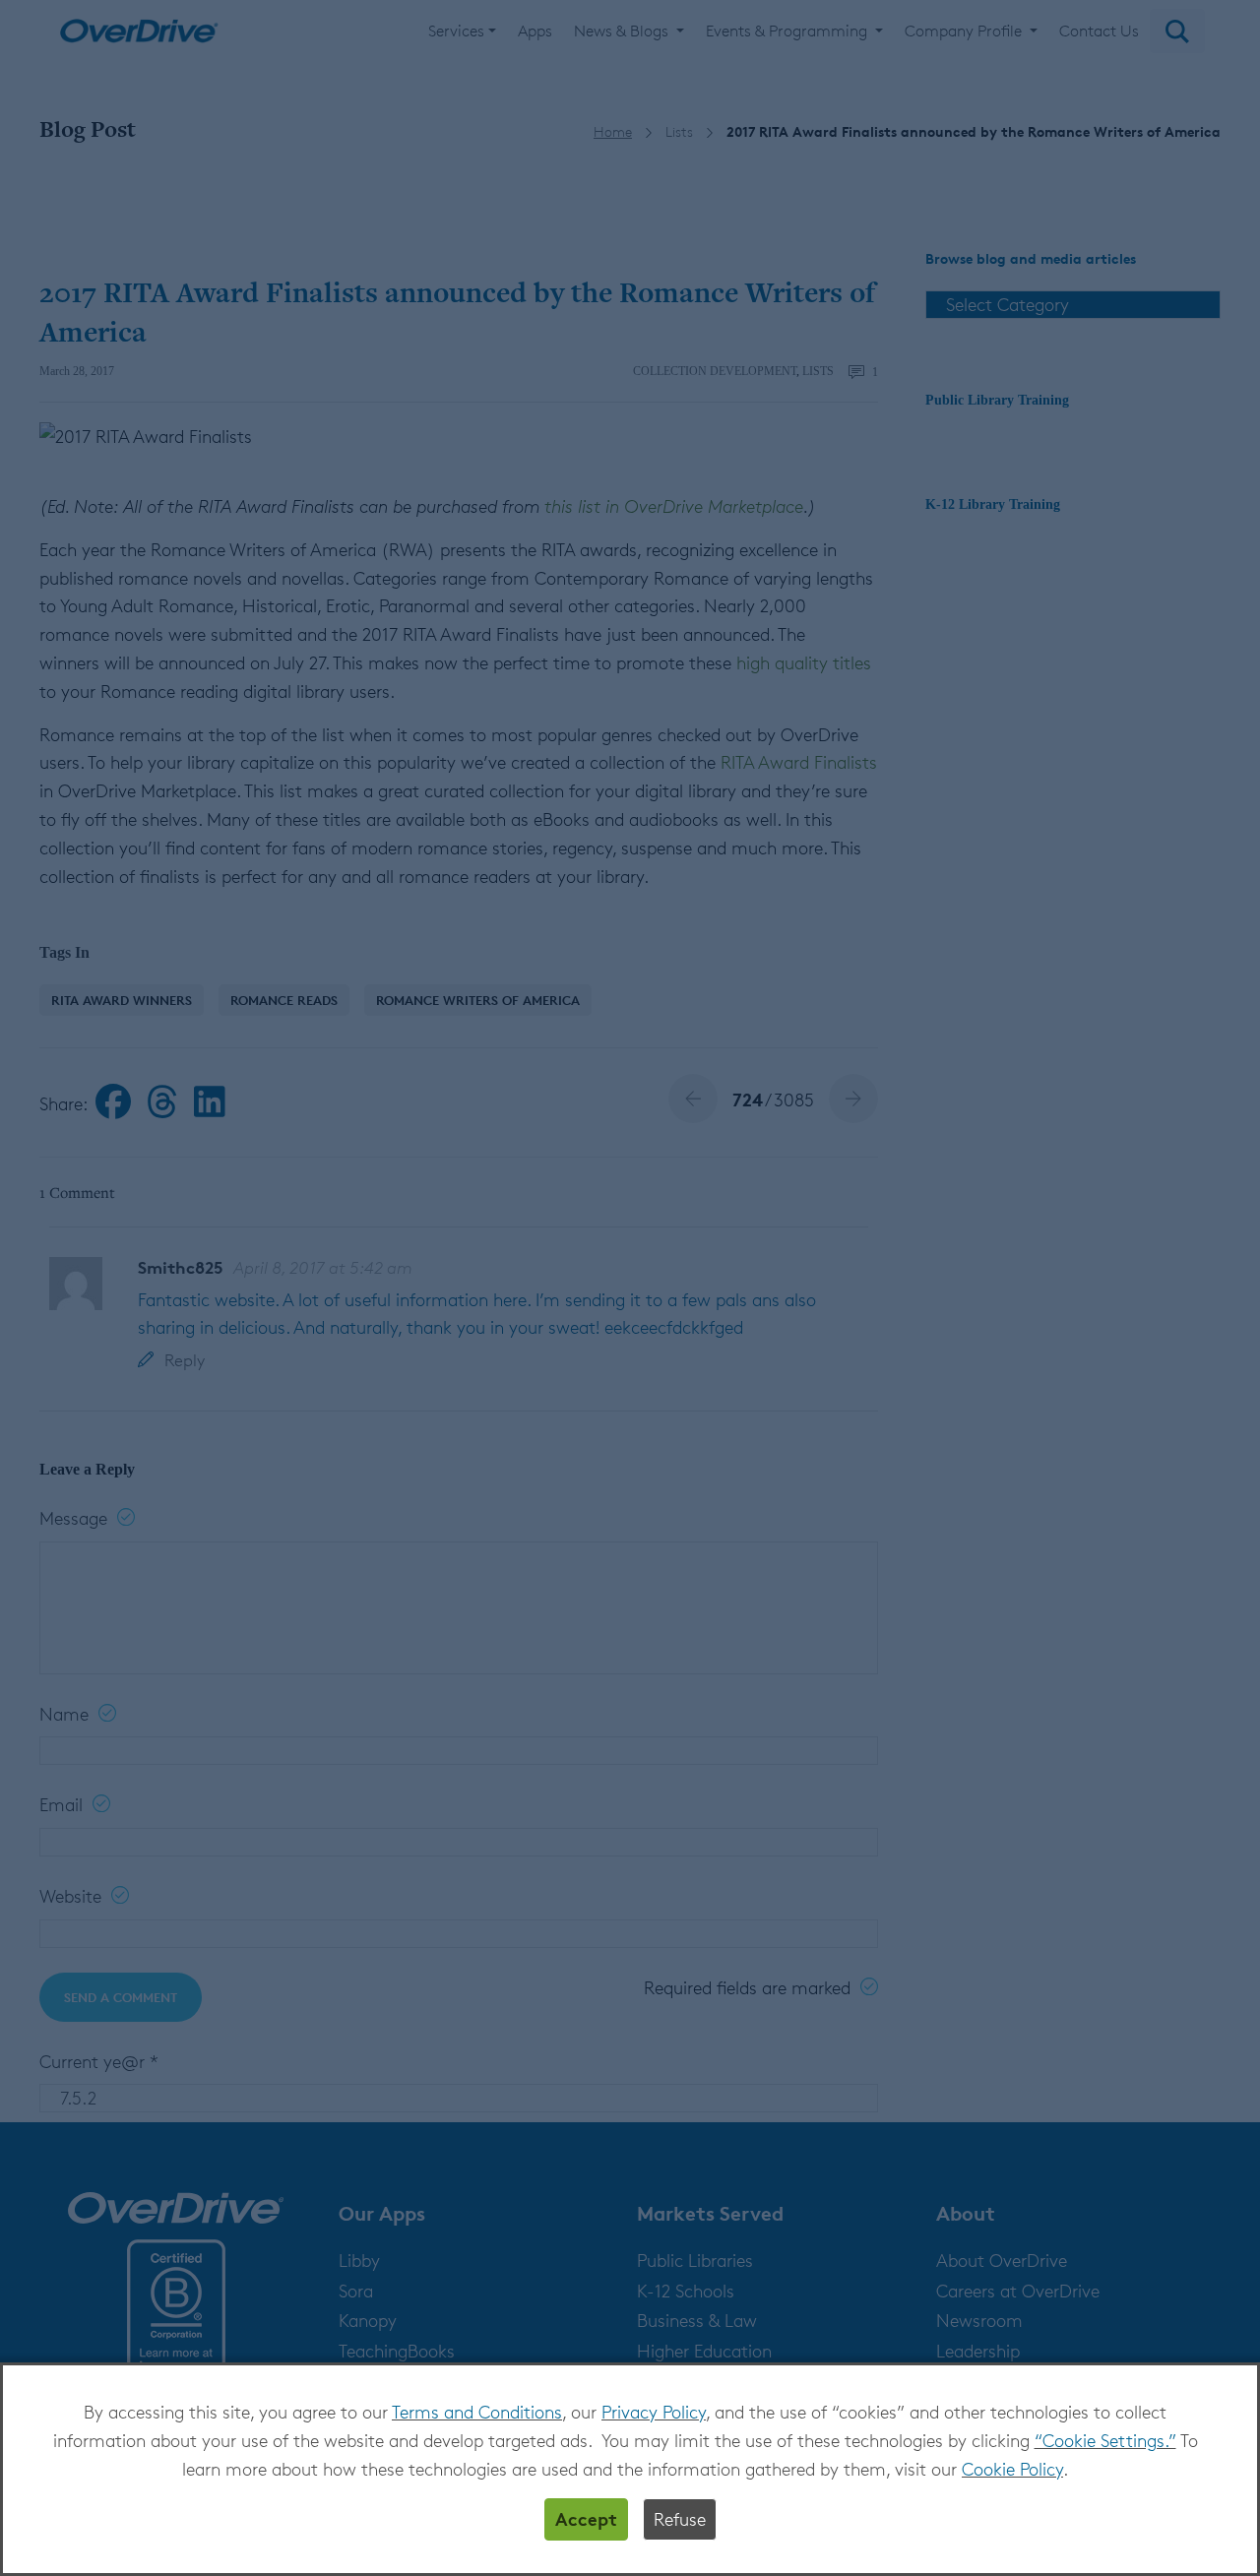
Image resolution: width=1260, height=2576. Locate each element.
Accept (586, 2518)
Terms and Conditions (477, 2412)
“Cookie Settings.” (1105, 2440)
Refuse (680, 2519)
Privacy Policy (654, 2412)
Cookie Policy (1012, 2469)
